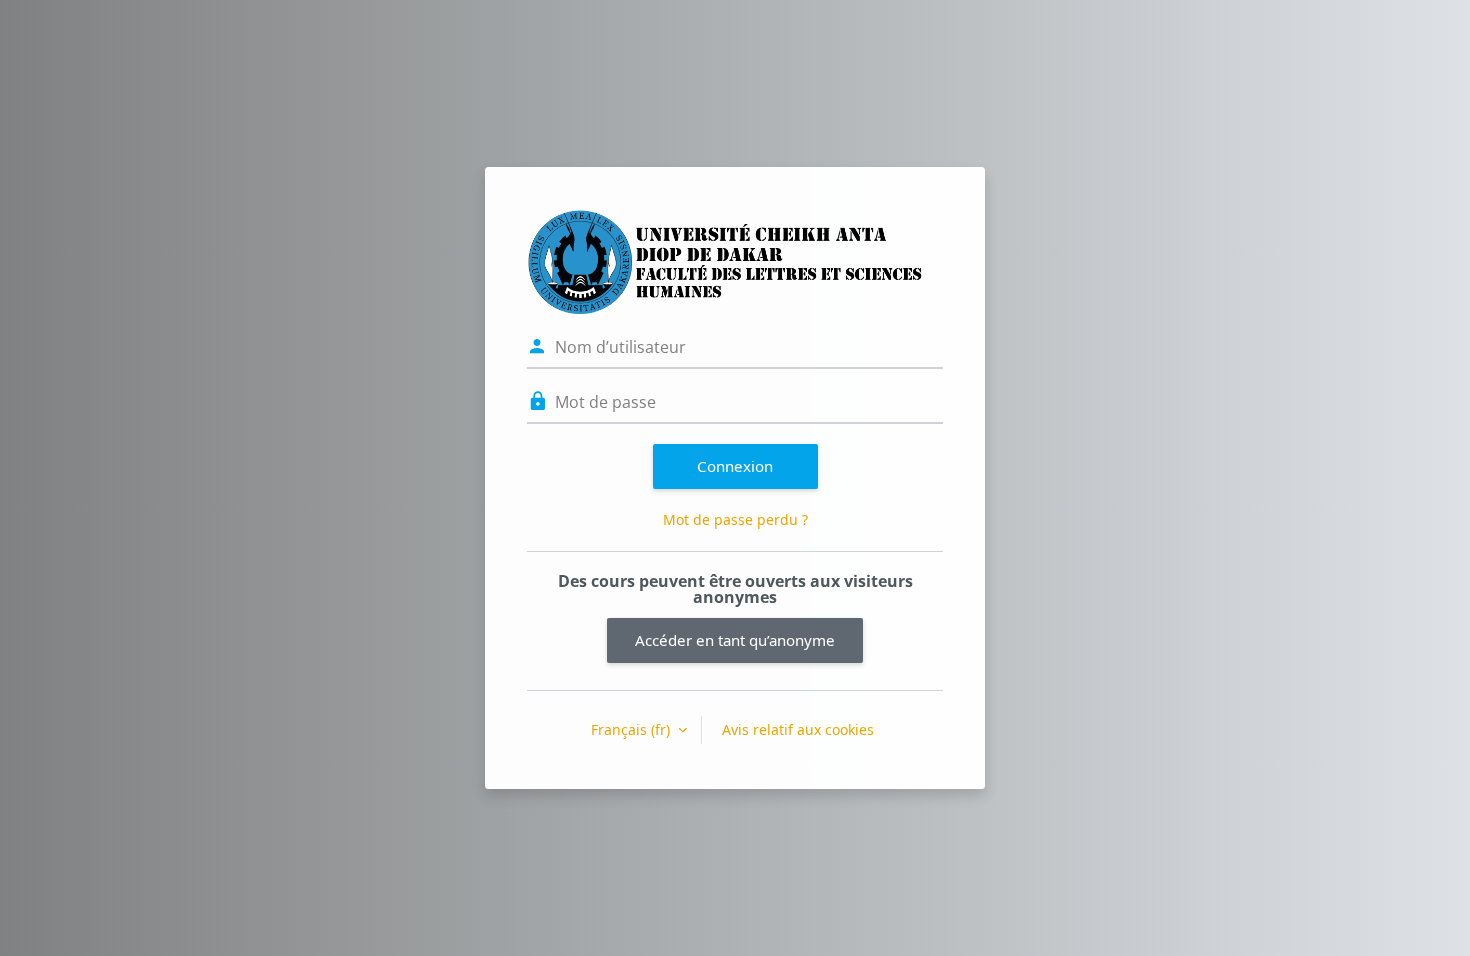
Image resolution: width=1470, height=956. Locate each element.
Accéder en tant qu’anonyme (735, 640)
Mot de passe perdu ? (735, 519)
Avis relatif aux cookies (798, 729)
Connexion (735, 466)
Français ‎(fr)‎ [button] (632, 729)
